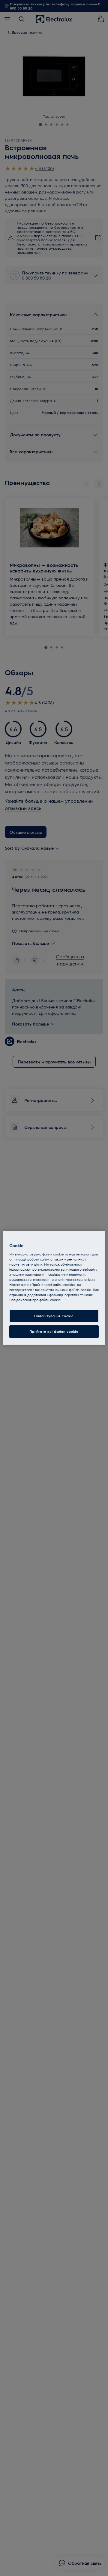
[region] (54, 1288)
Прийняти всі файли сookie (54, 1331)
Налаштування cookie (54, 1316)
